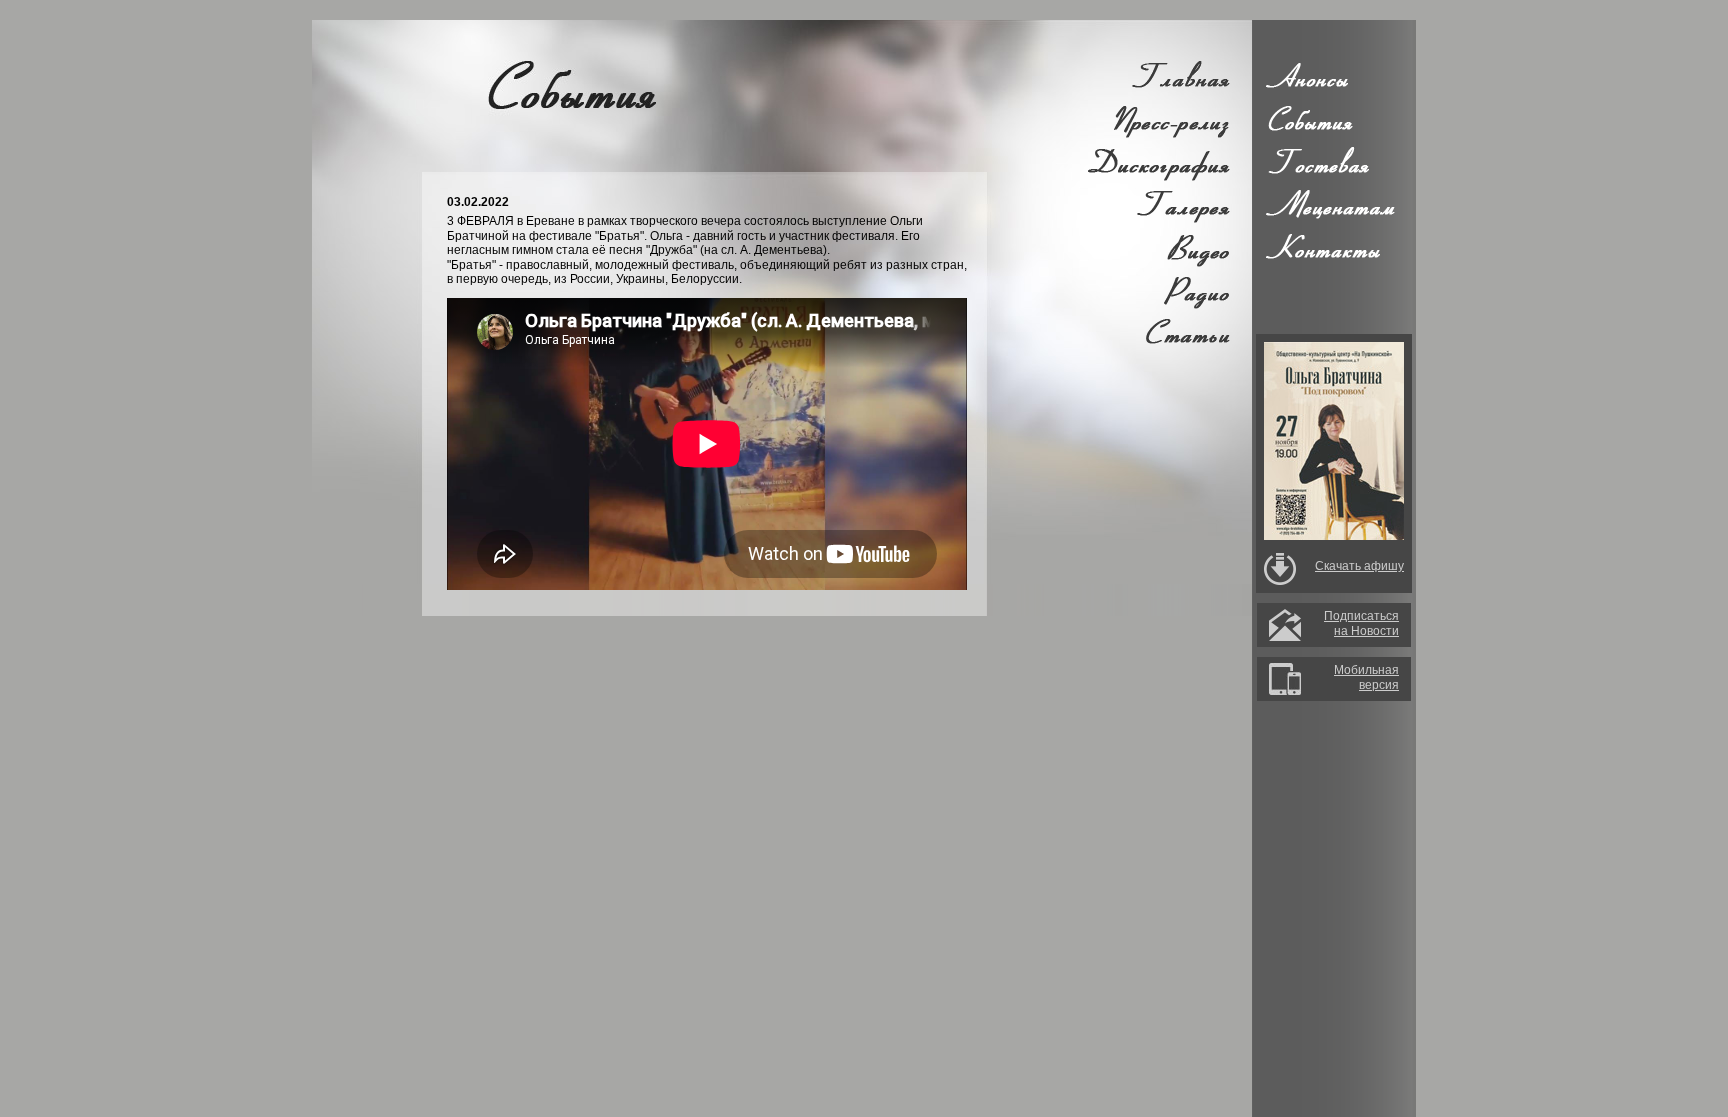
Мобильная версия (1366, 677)
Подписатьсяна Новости (1361, 623)
